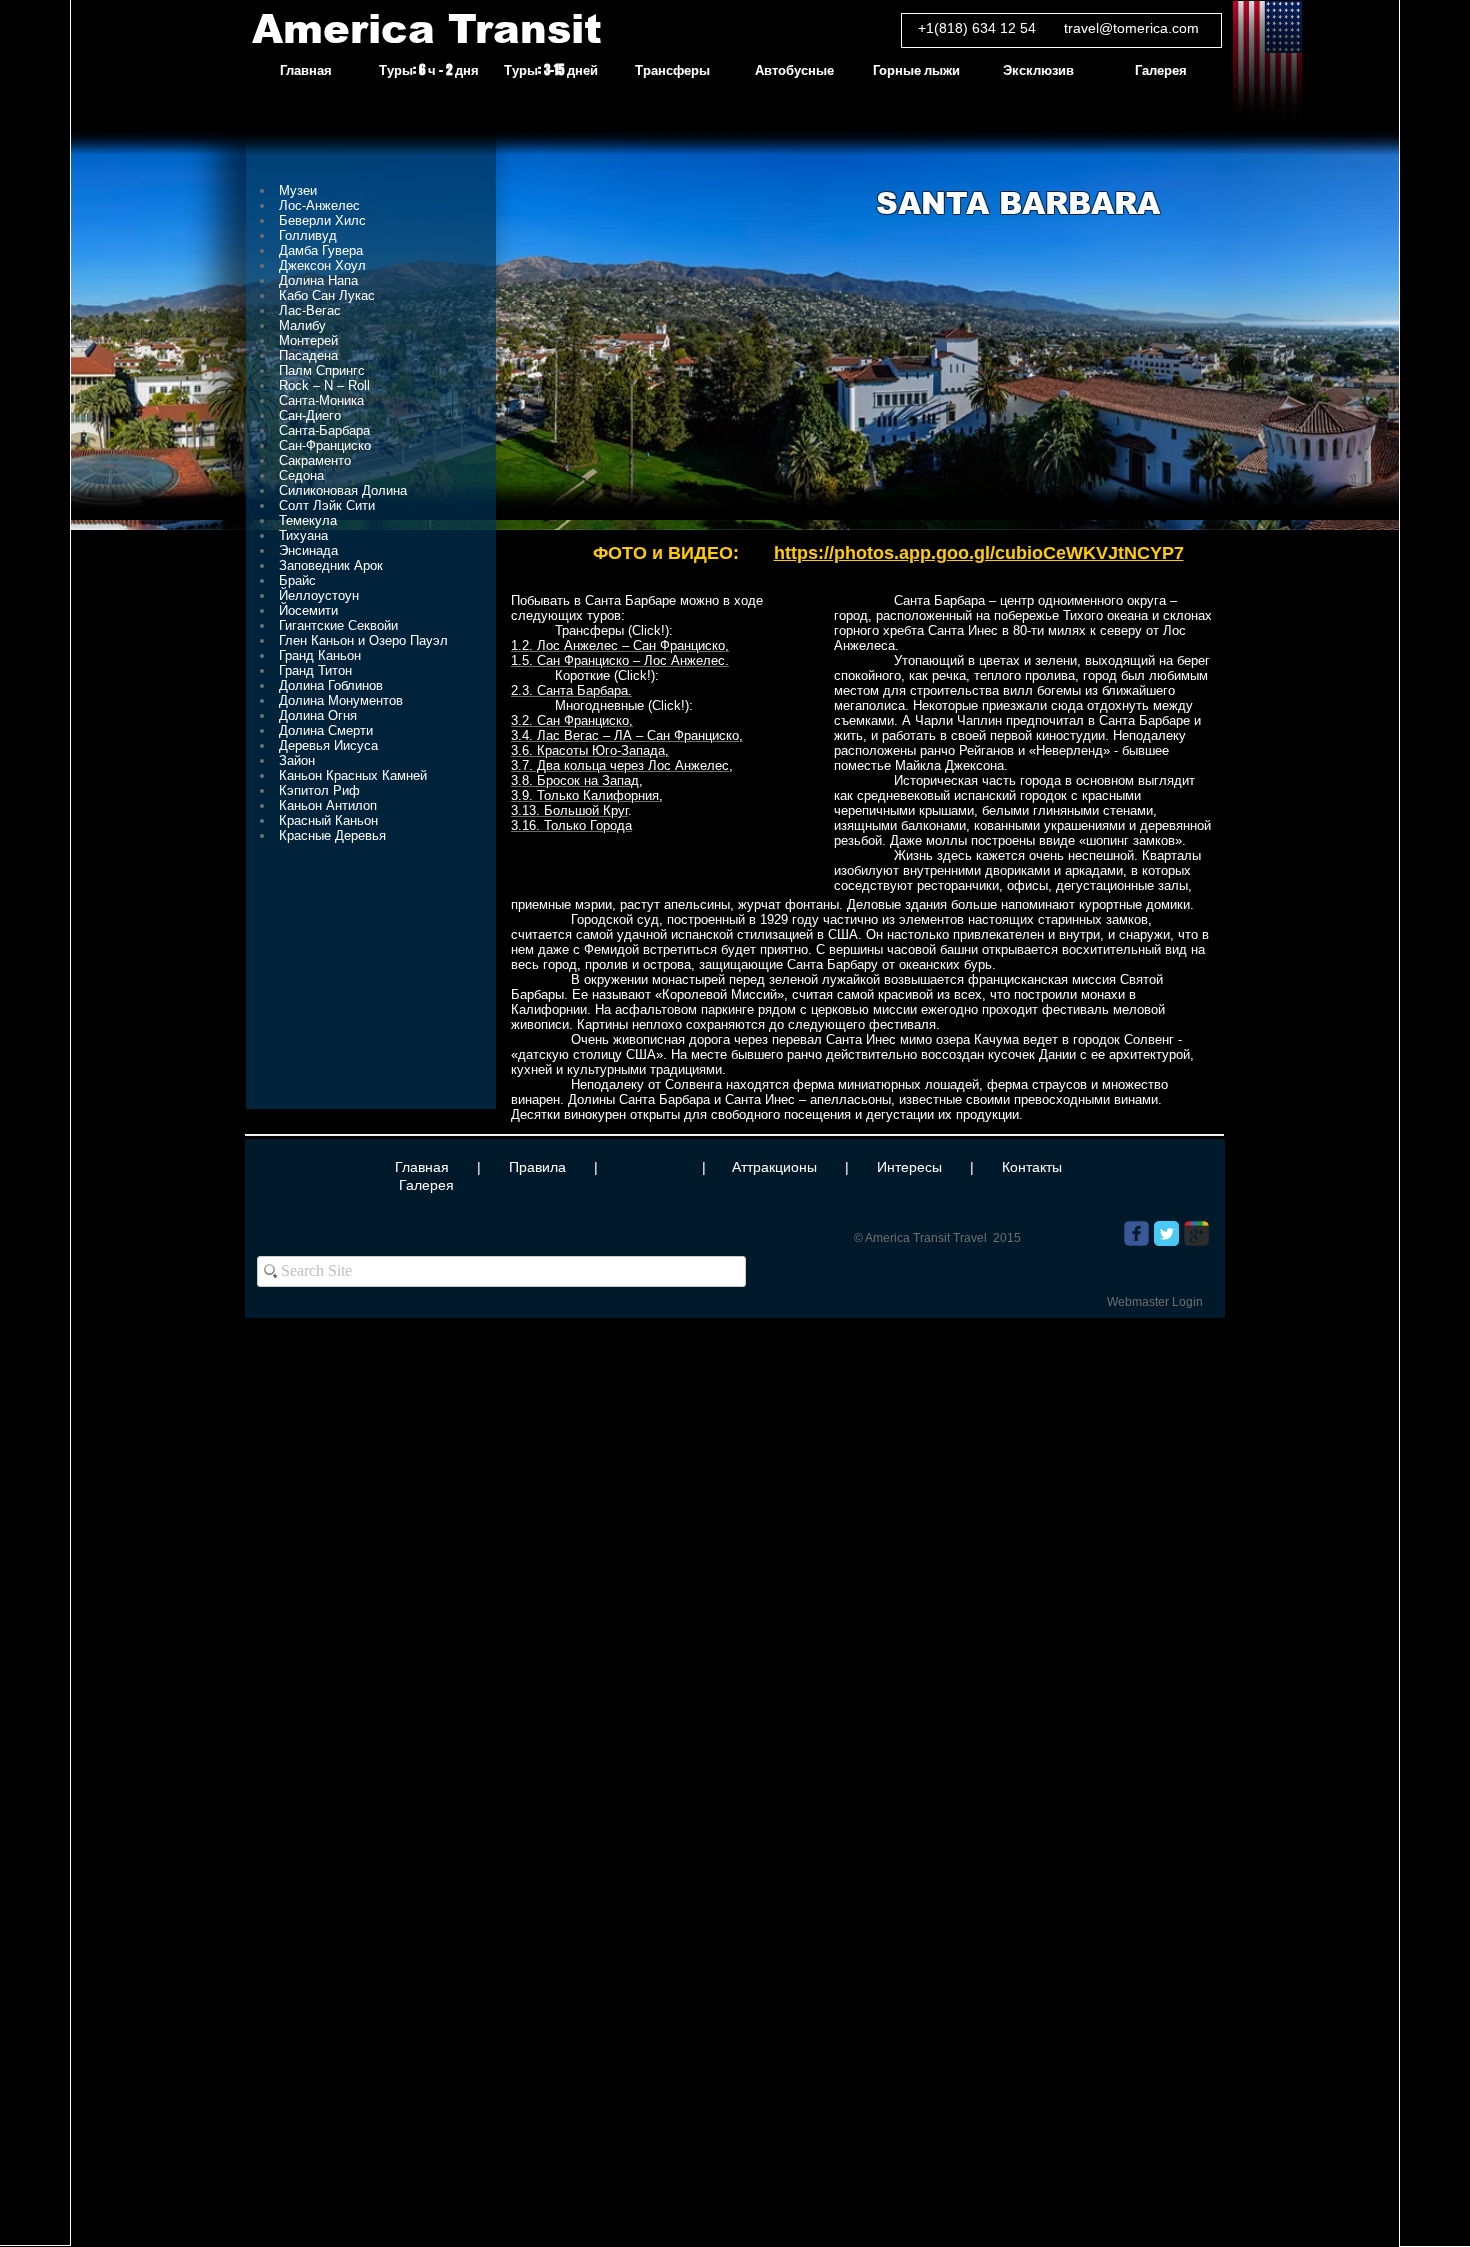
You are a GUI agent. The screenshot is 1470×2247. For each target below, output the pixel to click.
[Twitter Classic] (1166, 1233)
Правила (537, 1167)
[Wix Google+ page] (1196, 1233)
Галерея (426, 1185)
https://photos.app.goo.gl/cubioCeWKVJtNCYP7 (979, 553)
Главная (422, 1167)
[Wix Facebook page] (1136, 1233)
